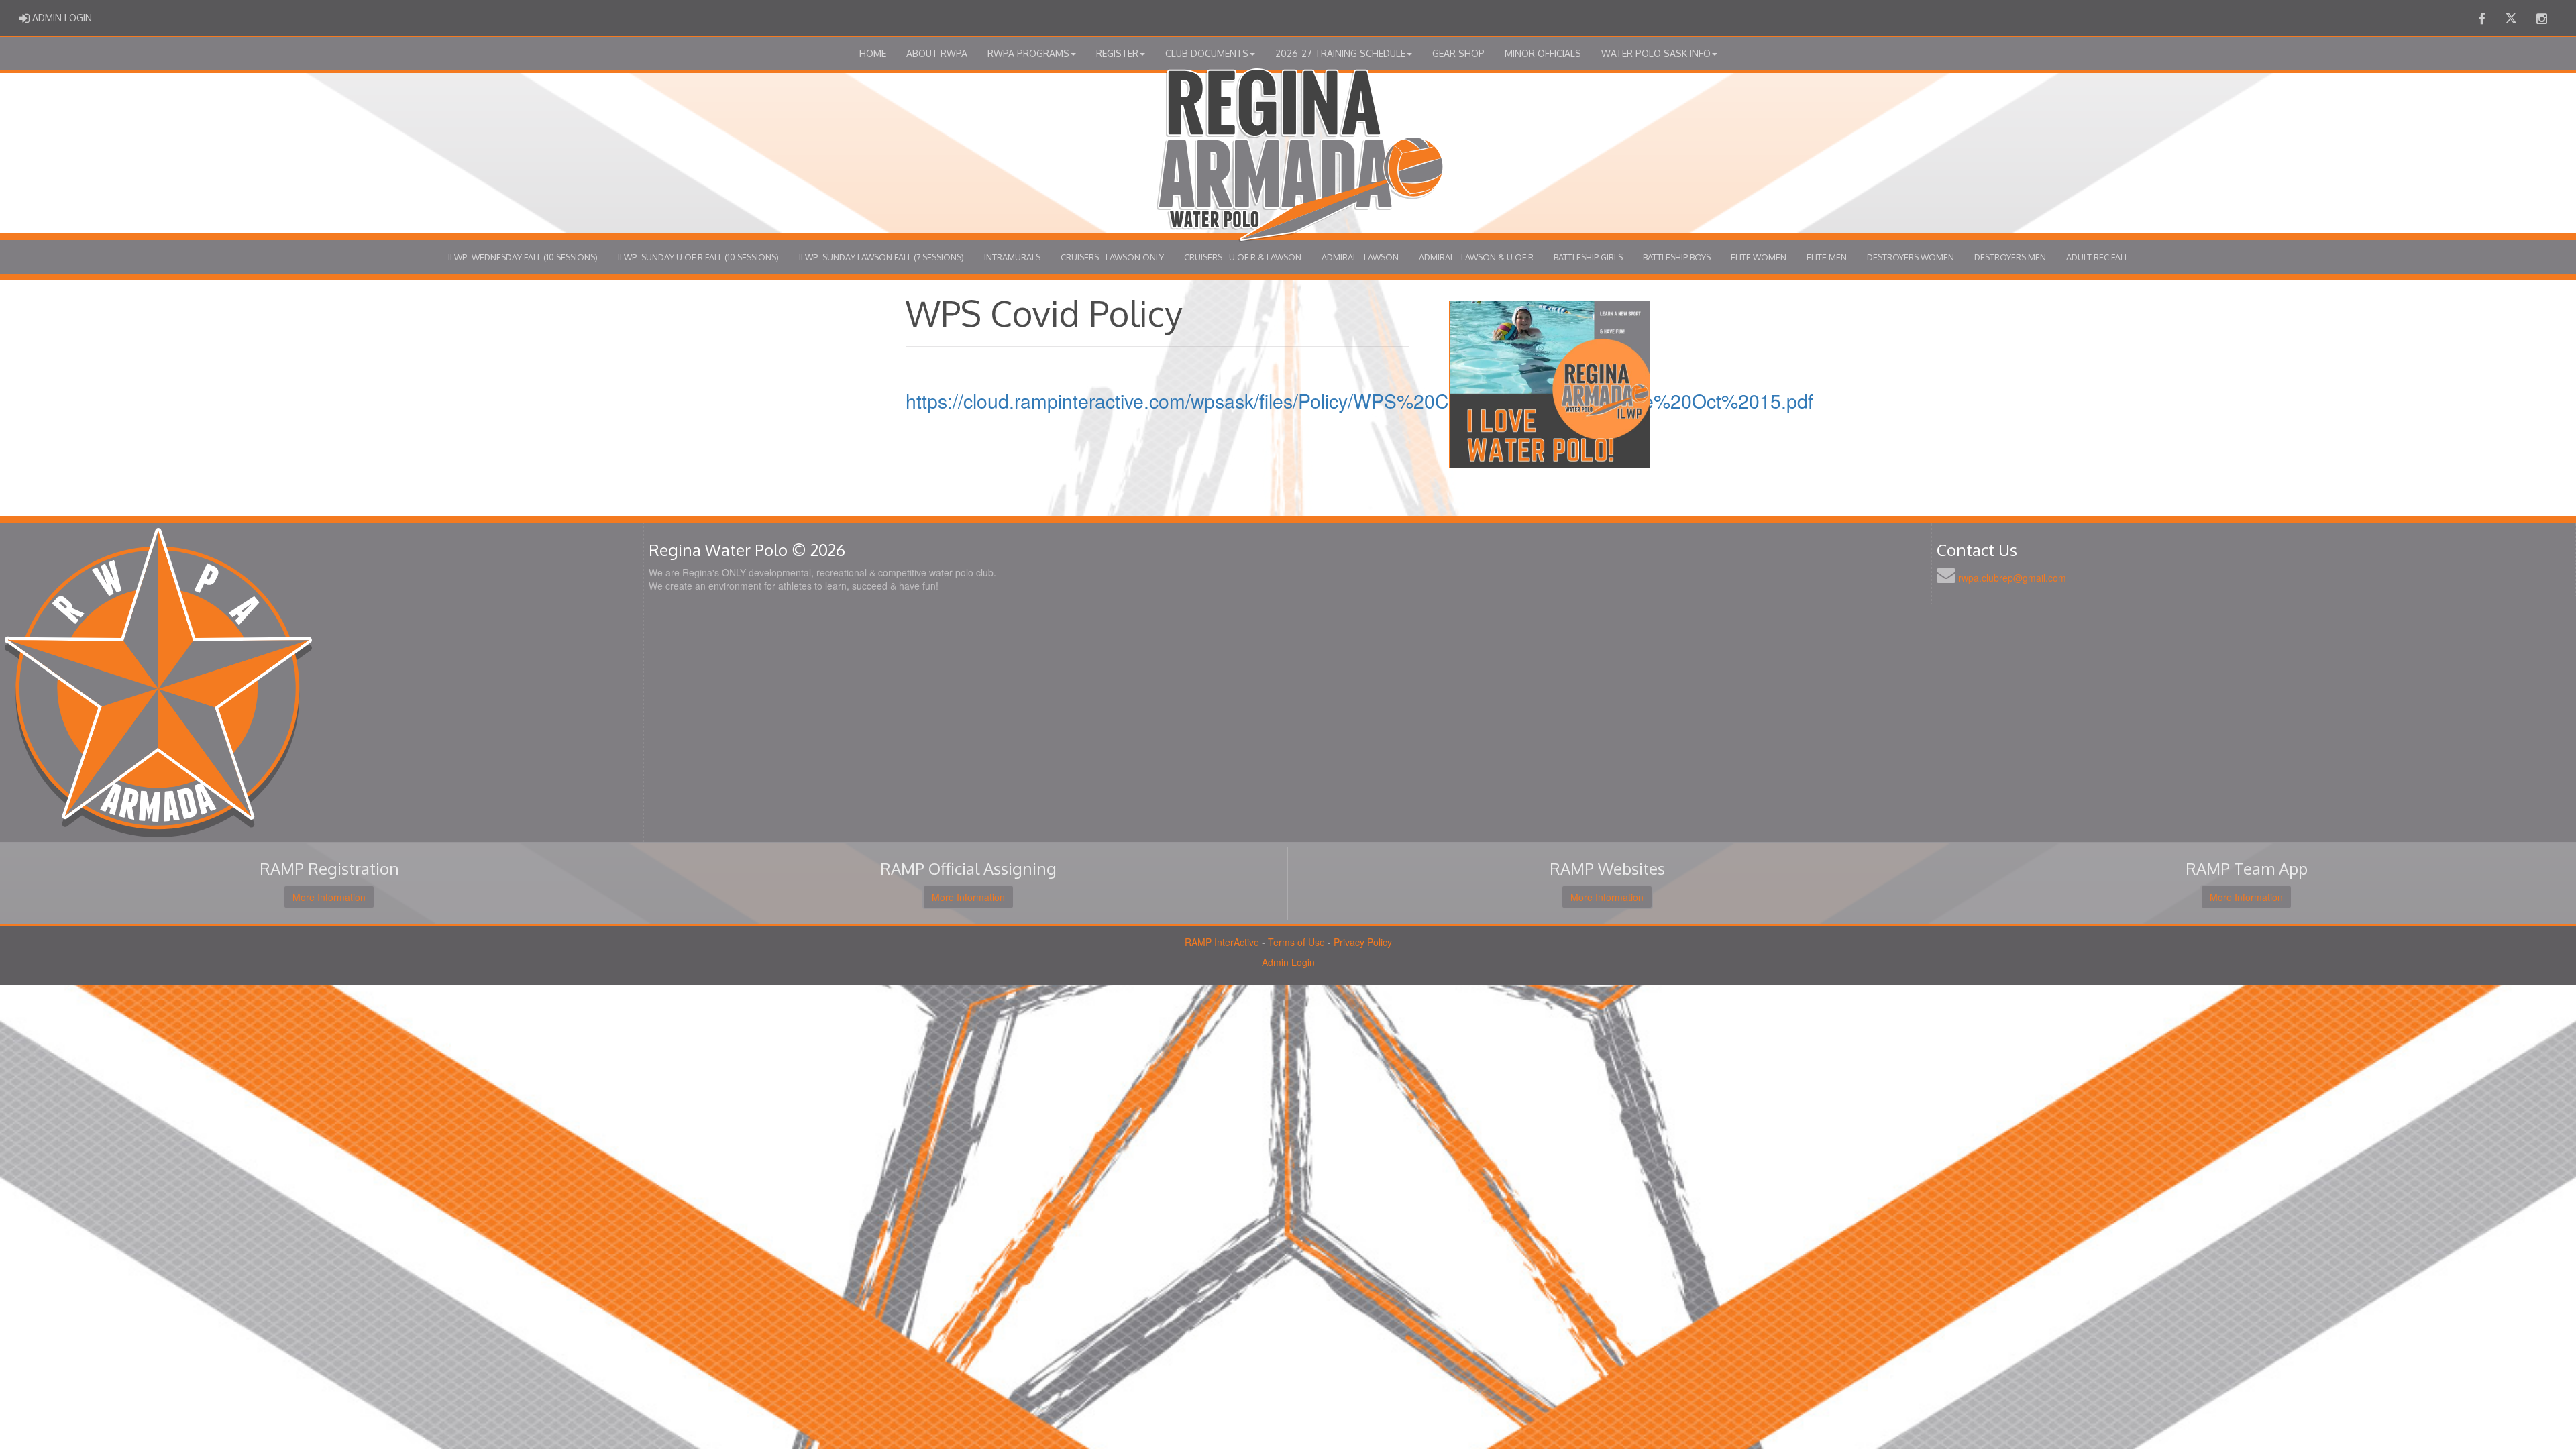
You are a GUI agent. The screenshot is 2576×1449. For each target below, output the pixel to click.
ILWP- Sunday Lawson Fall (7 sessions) (881, 257)
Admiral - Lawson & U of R (1476, 257)
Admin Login (1288, 962)
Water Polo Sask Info (1656, 53)
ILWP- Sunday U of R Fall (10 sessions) (698, 257)
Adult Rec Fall (2097, 257)
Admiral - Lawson (1360, 257)
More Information (329, 897)
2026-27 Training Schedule (1340, 53)
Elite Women (1759, 257)
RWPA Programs (1028, 53)
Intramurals (1012, 257)
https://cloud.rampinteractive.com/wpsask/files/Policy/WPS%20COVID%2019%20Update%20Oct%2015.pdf (1359, 400)
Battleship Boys (1677, 257)
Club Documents (1207, 53)
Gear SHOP (1458, 53)
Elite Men (1827, 257)
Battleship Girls (1588, 257)
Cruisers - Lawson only (1112, 257)
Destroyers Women (1911, 257)
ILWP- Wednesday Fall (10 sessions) (523, 257)
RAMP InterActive (1222, 942)
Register (1117, 53)
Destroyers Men (2010, 257)
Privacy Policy (1363, 942)
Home (873, 53)
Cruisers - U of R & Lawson (1243, 257)
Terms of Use (1296, 942)
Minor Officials (1543, 53)
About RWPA (937, 53)
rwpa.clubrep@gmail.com (2012, 578)
